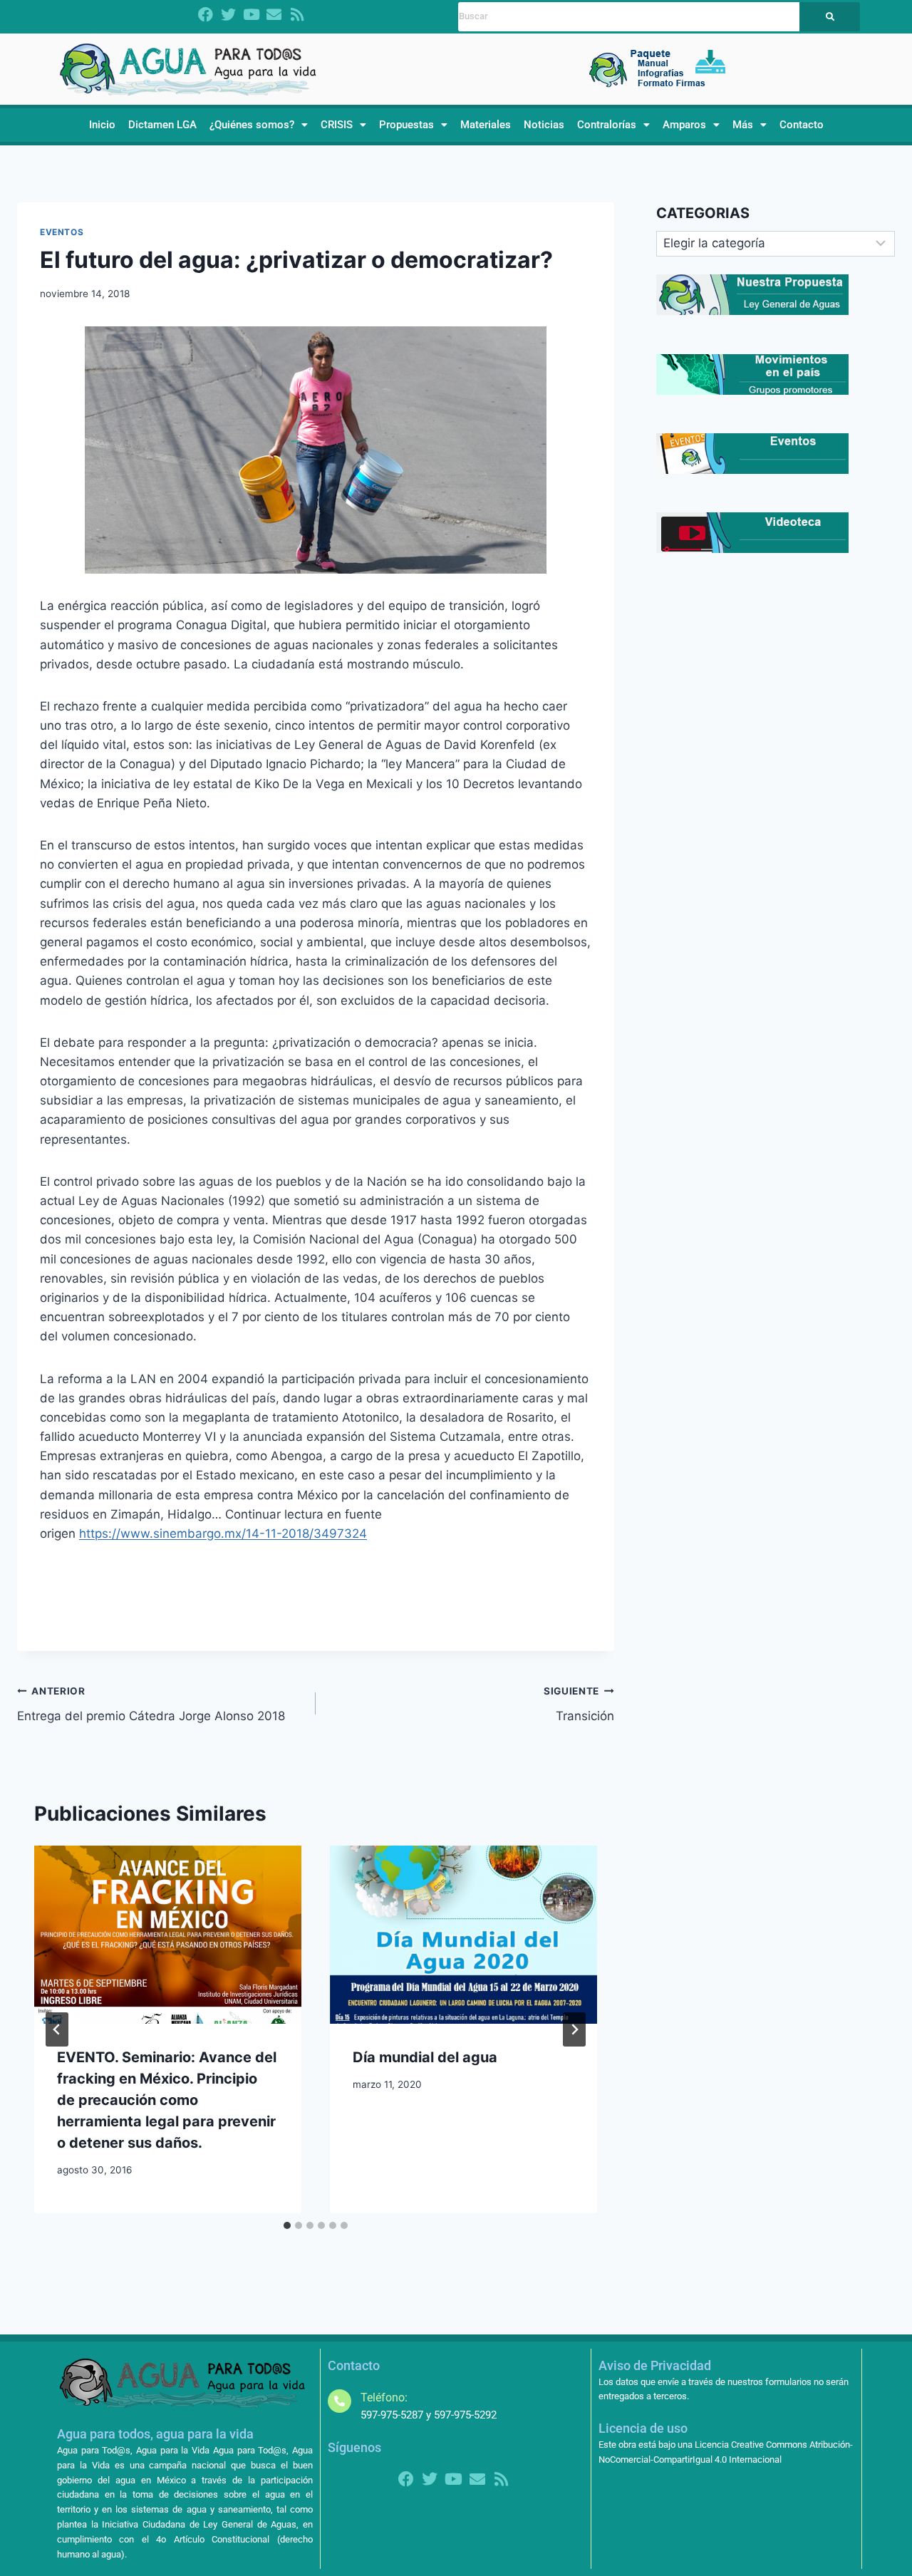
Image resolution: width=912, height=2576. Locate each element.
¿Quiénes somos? (252, 125)
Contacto (802, 125)
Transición (579, 1704)
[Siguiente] (574, 2029)
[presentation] (168, 1935)
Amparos (684, 125)
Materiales (486, 125)
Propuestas (406, 125)
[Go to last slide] (57, 2029)
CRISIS (337, 125)
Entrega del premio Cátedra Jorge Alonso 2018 (151, 1704)
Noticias (544, 125)
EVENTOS (62, 232)
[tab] (287, 2225)
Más (743, 125)
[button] (259, 125)
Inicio (102, 125)
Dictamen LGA (162, 125)
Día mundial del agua (425, 2057)
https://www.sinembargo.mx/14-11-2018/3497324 (223, 1533)
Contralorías (607, 125)
